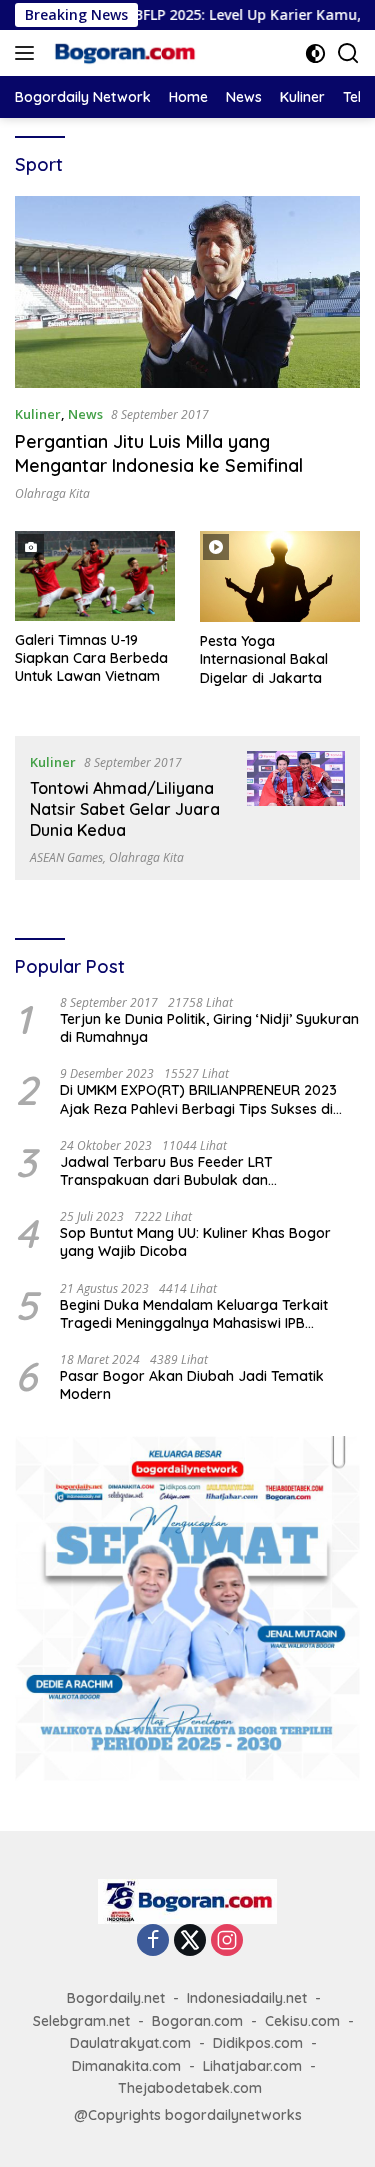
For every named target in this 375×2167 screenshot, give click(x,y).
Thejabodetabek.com (190, 2088)
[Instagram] (227, 1941)
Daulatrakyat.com (130, 2043)
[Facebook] (153, 1941)
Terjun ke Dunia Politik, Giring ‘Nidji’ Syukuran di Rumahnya (209, 1028)
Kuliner (38, 414)
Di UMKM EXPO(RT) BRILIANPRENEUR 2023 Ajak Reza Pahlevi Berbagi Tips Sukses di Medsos (198, 1099)
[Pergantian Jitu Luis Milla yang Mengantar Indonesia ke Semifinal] (187, 291)
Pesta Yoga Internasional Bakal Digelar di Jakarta (264, 659)
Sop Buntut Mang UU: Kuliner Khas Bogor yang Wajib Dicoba (195, 1242)
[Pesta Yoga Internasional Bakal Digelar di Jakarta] (280, 576)
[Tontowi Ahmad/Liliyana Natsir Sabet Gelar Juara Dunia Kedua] (296, 808)
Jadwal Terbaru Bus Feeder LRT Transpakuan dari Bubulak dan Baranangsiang (166, 1171)
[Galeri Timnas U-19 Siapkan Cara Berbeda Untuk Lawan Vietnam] (95, 576)
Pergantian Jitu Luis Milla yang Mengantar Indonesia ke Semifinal (159, 453)
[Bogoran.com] (122, 53)
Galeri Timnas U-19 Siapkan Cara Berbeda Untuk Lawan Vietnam (91, 658)
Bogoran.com (197, 2021)
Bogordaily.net (116, 1998)
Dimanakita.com (126, 2066)
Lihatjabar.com (252, 2066)
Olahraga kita (52, 493)
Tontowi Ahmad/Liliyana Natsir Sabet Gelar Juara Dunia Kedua (125, 809)
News (85, 414)
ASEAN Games (66, 857)
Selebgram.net (81, 2021)
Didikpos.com (258, 2043)
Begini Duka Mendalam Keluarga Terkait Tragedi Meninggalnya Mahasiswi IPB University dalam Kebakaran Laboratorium (204, 1314)
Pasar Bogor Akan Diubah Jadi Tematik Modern (192, 1385)
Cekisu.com (302, 2021)
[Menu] (28, 53)
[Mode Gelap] (315, 53)
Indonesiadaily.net (247, 1998)
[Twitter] (190, 1941)
